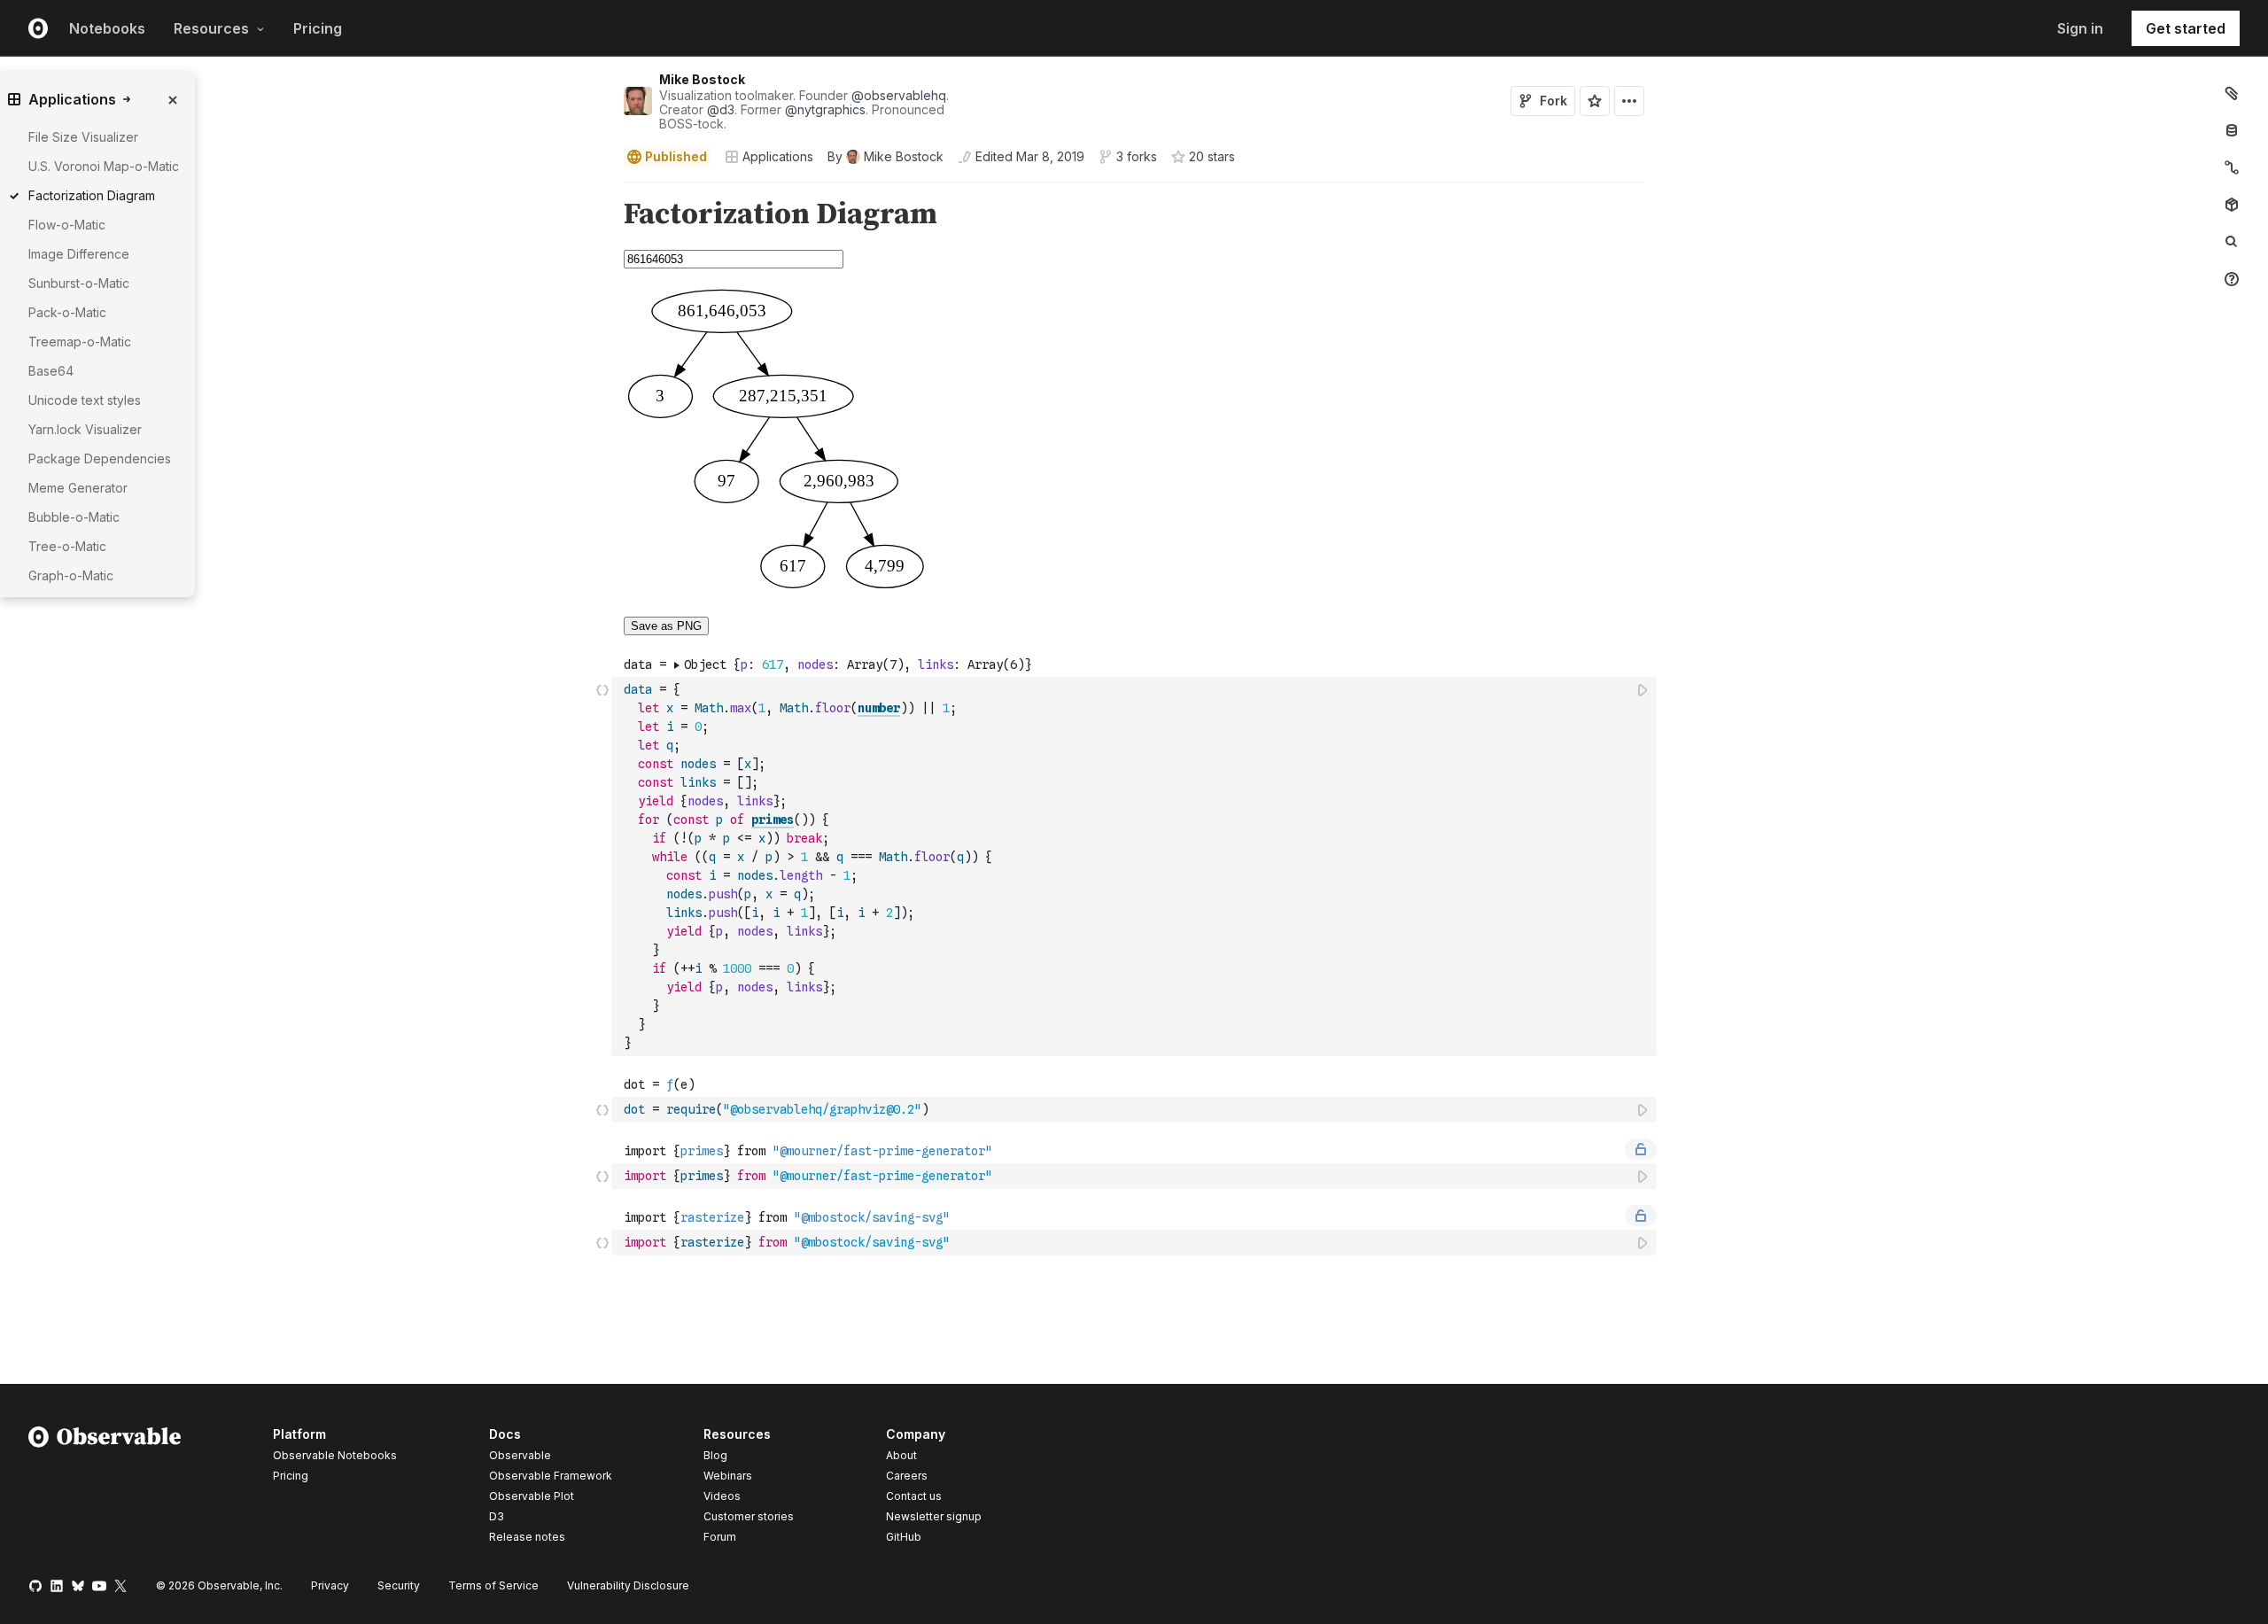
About (901, 1455)
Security (399, 1585)
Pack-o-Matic (67, 312)
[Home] (105, 1488)
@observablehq (899, 95)
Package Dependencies (100, 458)
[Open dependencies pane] (2232, 205)
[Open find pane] (2232, 242)
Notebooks (107, 28)
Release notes (527, 1537)
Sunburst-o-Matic (79, 283)
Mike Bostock (702, 79)
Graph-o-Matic (71, 575)
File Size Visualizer (83, 137)
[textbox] (1136, 866)
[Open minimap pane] (2232, 167)
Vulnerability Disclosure (628, 1585)
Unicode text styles (85, 400)
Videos (722, 1496)
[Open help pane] (2232, 279)
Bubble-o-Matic (74, 517)
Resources (211, 28)
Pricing (318, 28)
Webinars (728, 1476)
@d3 (721, 109)
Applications (778, 156)
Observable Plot (532, 1496)
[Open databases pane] (2232, 130)
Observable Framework (551, 1476)
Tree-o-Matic (67, 546)
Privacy (330, 1585)
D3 (497, 1516)
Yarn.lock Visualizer (85, 429)
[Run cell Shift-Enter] (1643, 690)
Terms (493, 1585)
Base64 (51, 371)
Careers (907, 1476)
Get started (2186, 28)
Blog (715, 1455)
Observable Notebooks (335, 1455)
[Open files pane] (2232, 93)
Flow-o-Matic (67, 225)
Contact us (914, 1496)
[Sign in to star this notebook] (1595, 101)
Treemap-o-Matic (80, 342)
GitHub (904, 1537)
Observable (520, 1455)
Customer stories (749, 1516)
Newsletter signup (934, 1517)
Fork (1553, 101)
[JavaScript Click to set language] (602, 866)
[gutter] (306, 215)
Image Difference (79, 254)
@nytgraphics (825, 109)
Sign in (2080, 28)
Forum (720, 1537)
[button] (603, 190)
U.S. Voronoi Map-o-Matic (104, 166)
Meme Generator (78, 488)
